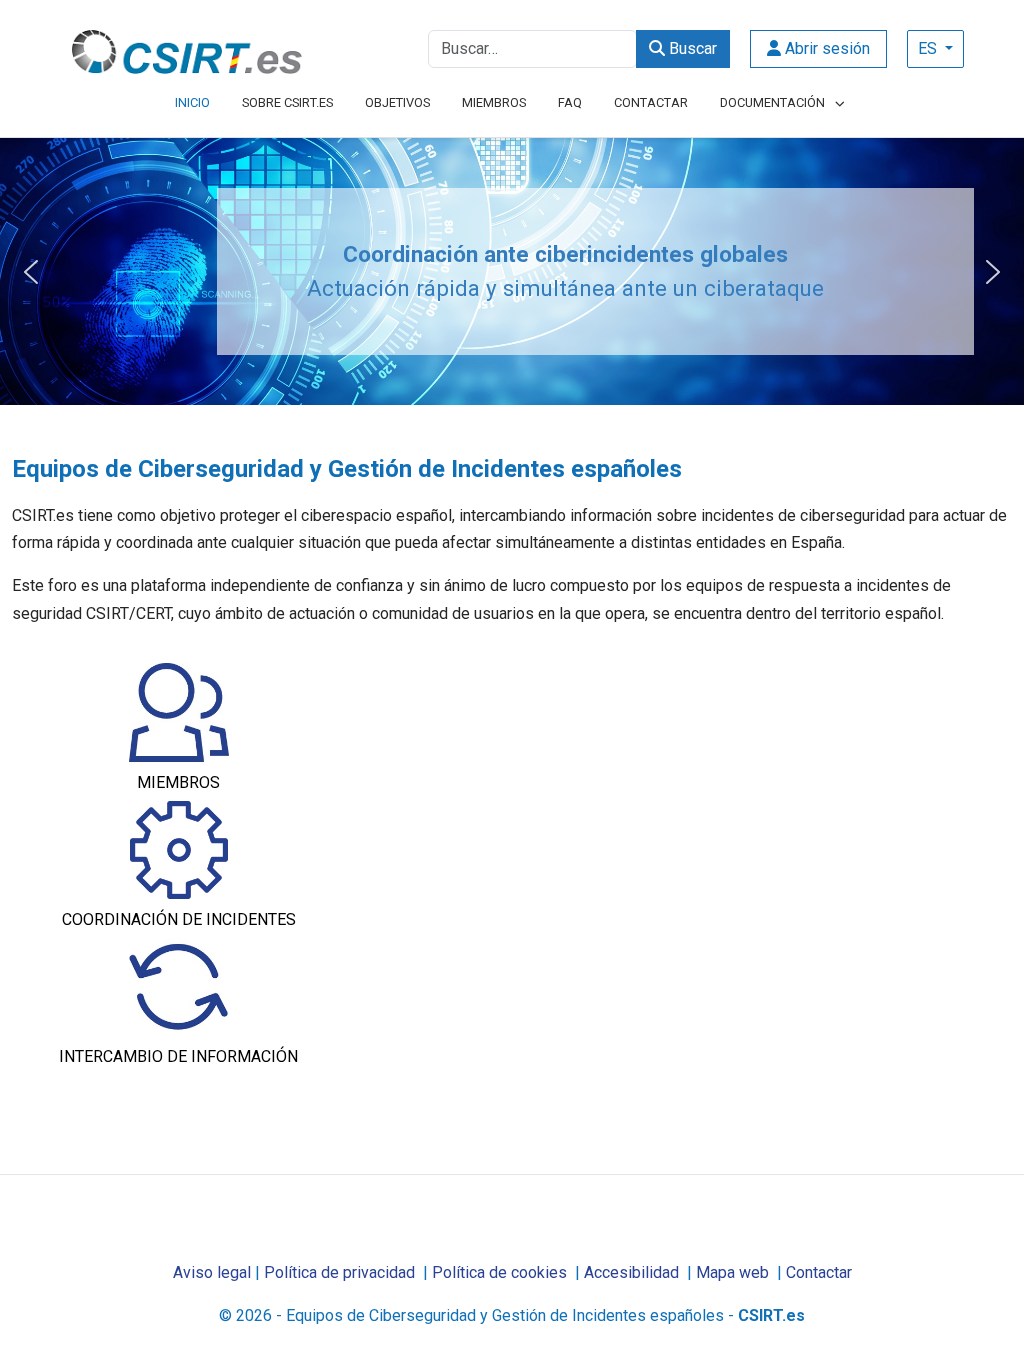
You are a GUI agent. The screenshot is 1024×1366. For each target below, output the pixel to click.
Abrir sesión (825, 48)
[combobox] (532, 49)
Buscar (691, 48)
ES (929, 48)
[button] (31, 272)
